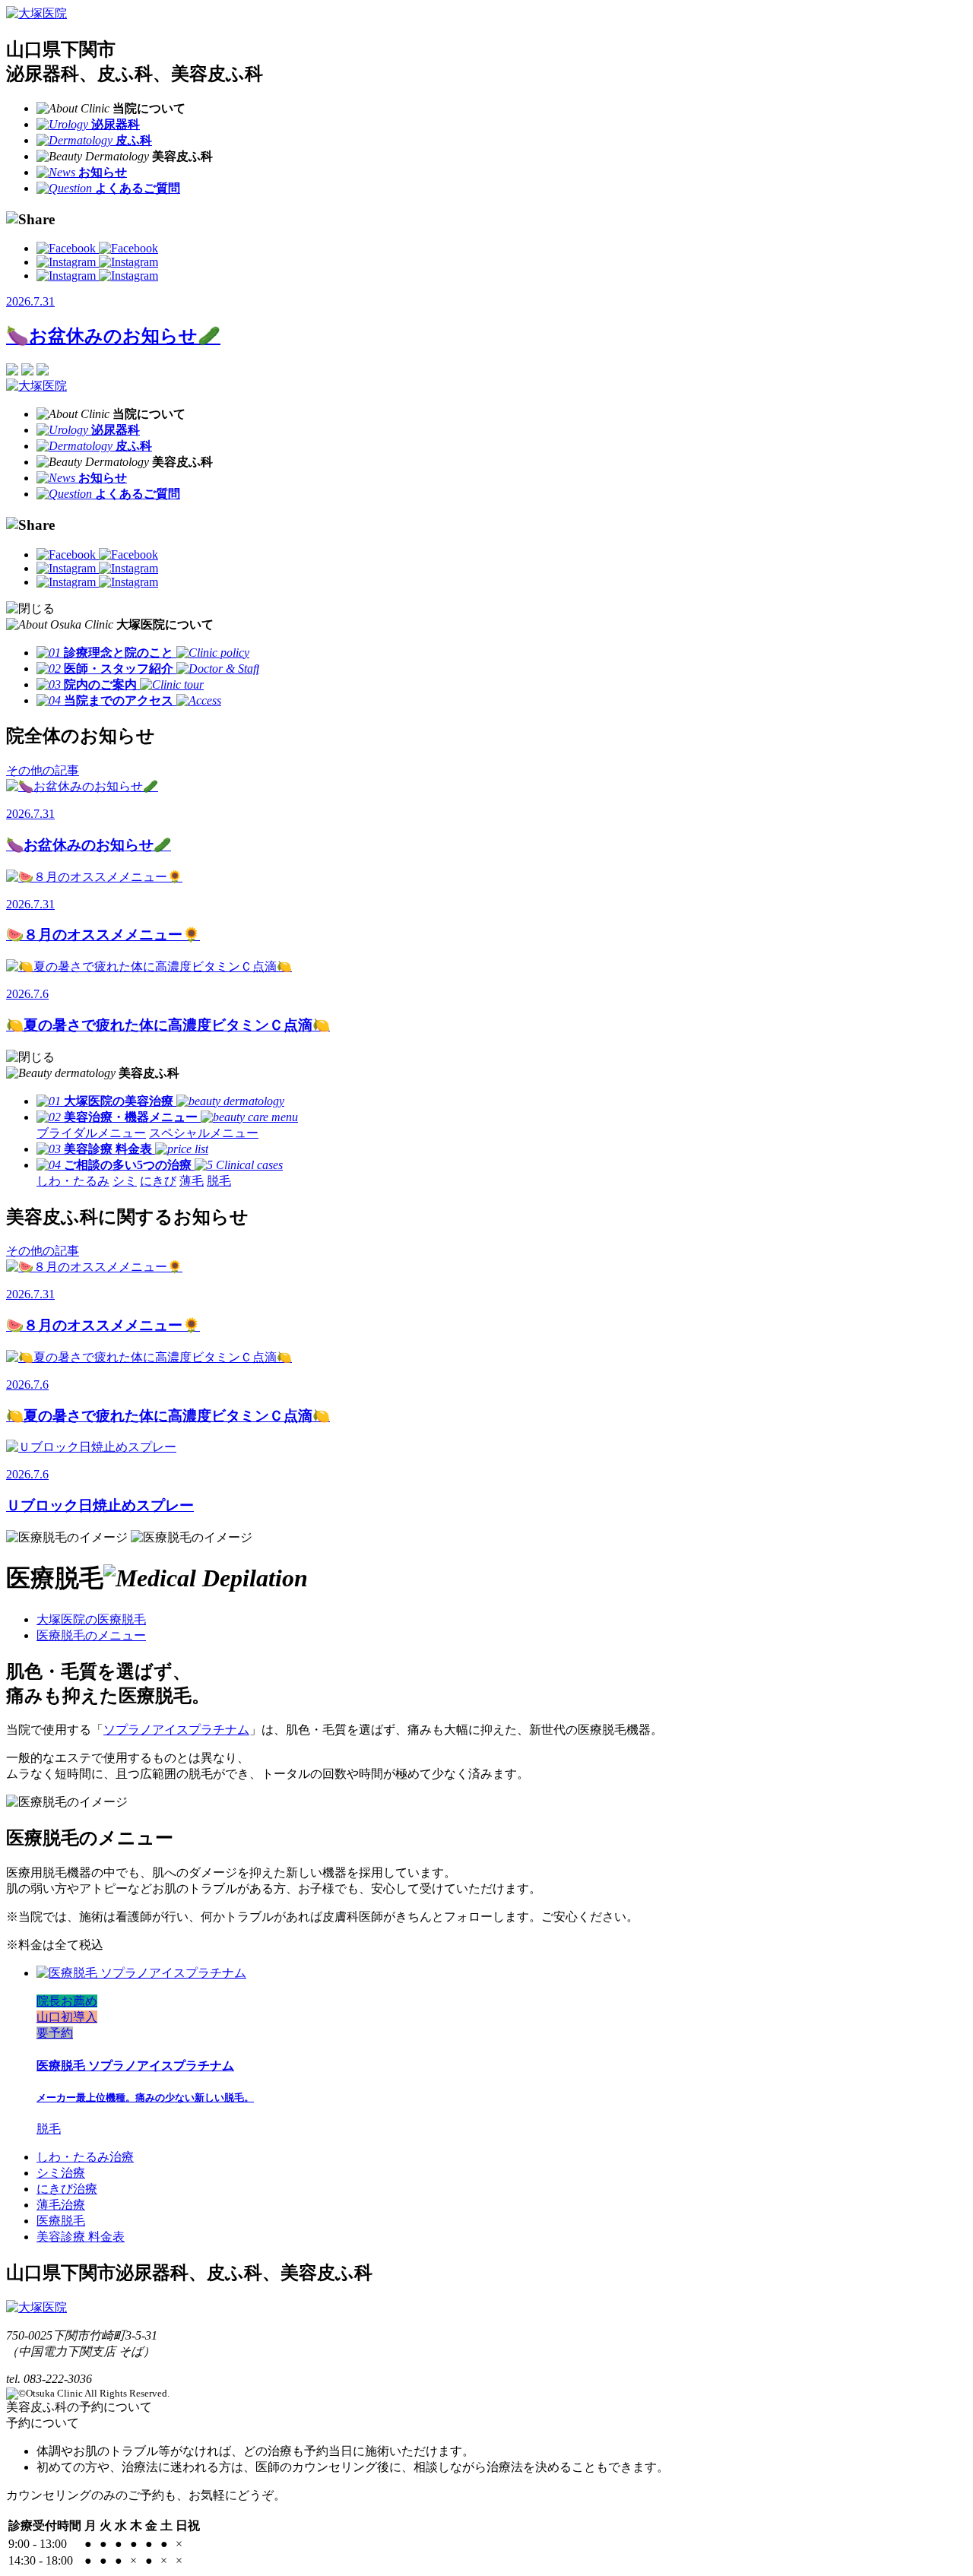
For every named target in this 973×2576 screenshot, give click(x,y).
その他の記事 (43, 770)
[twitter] (97, 276)
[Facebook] (97, 248)
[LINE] (97, 262)
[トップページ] (36, 13)
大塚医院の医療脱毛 (91, 1619)
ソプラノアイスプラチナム (176, 1730)
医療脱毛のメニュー (91, 1635)
